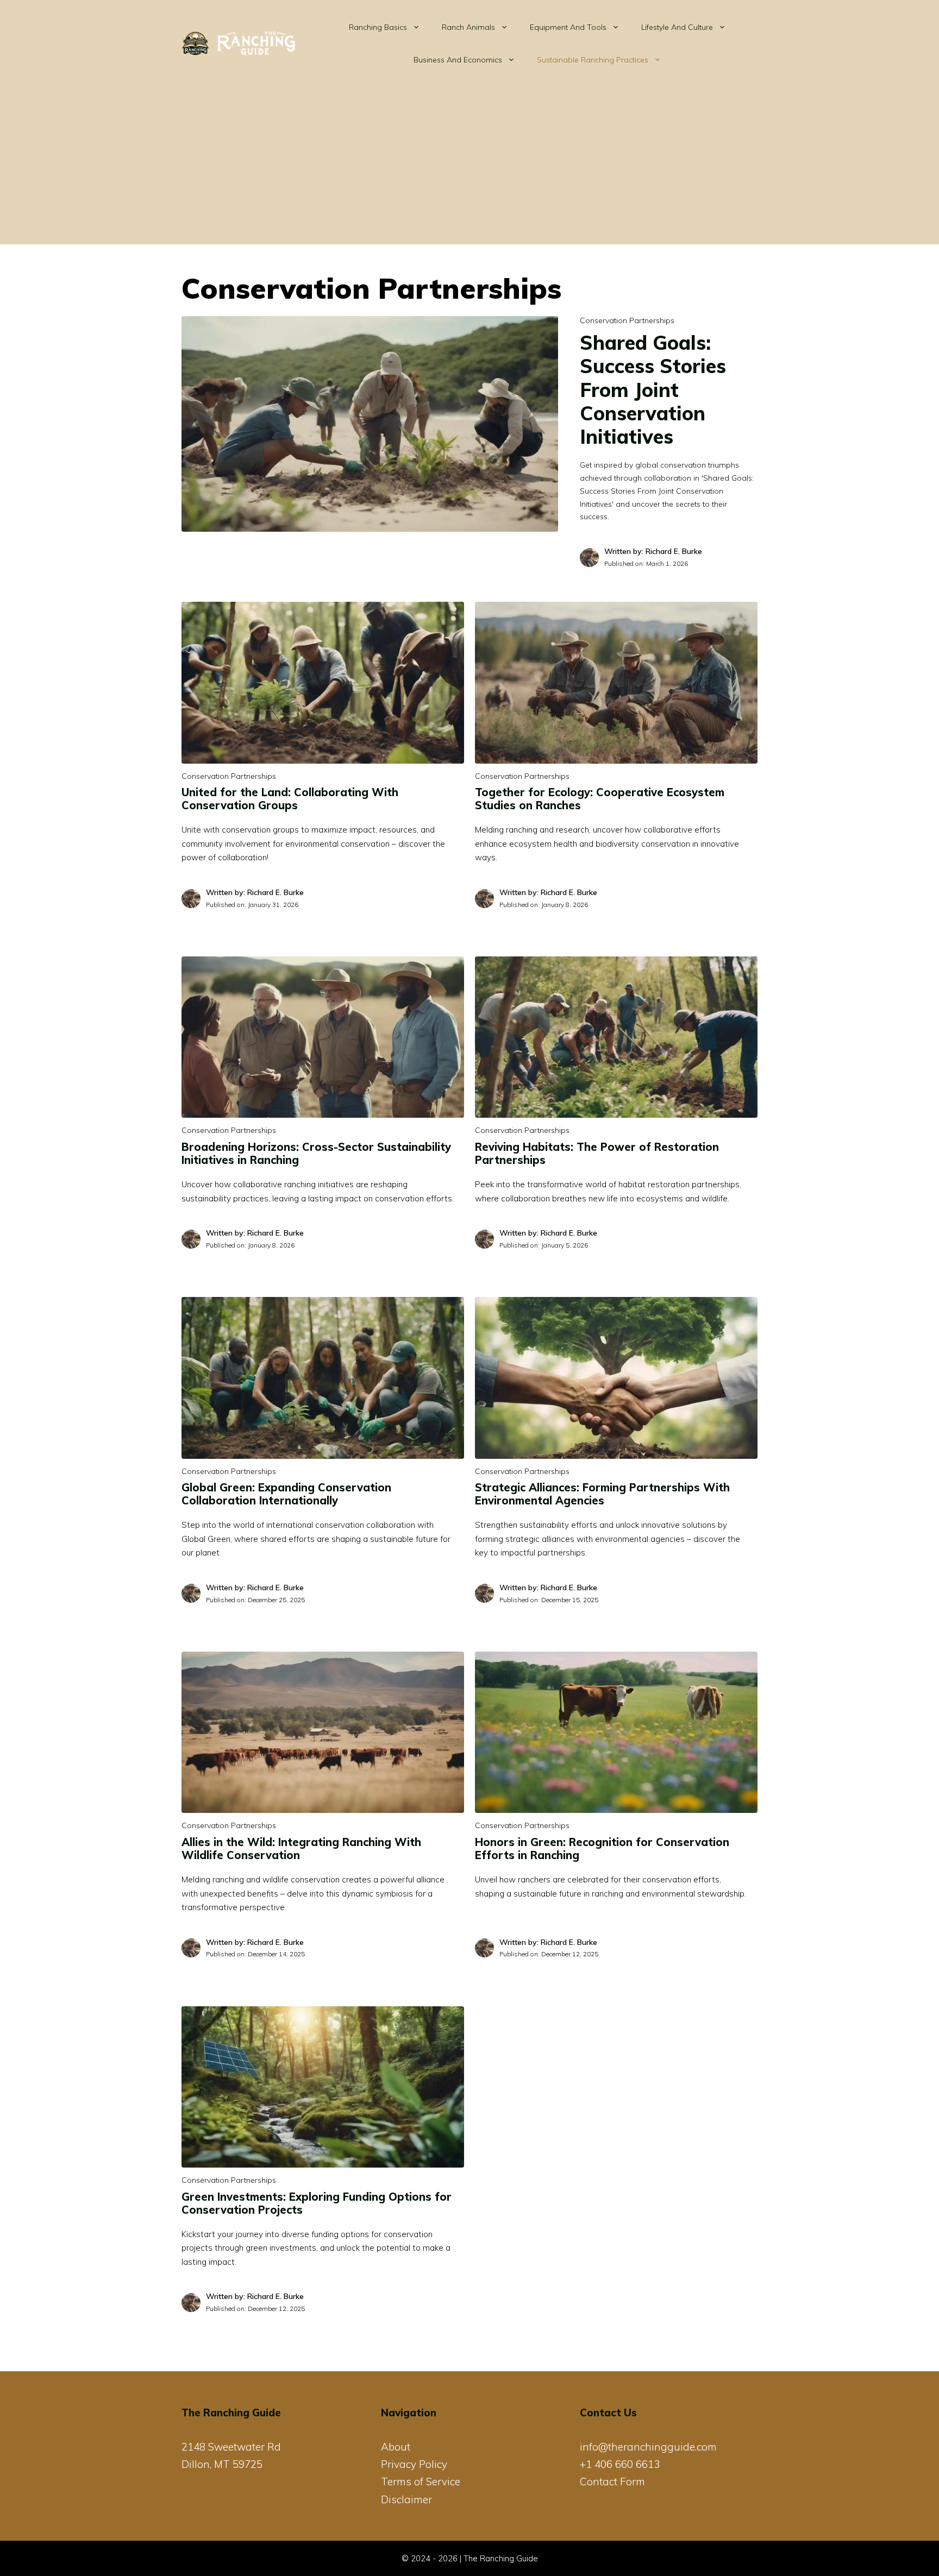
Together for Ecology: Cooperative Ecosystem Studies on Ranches (600, 799)
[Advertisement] (469, 168)
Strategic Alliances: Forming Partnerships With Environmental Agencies (602, 1494)
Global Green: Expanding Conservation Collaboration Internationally (286, 1494)
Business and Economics (458, 60)
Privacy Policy (414, 2464)
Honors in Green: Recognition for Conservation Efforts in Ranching (602, 1848)
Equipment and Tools (568, 27)
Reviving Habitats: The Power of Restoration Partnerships (597, 1153)
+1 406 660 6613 (620, 2464)
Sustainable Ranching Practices (593, 60)
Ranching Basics (378, 27)
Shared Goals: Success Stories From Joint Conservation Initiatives (653, 389)
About (396, 2447)
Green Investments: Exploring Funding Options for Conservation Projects (317, 2203)
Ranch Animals (468, 27)
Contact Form (612, 2481)
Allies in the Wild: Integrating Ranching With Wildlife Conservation (301, 1848)
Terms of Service (421, 2481)
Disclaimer (406, 2499)
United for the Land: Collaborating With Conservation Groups (290, 799)
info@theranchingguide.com (648, 2447)
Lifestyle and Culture (677, 27)
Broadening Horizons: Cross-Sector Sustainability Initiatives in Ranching (316, 1153)
